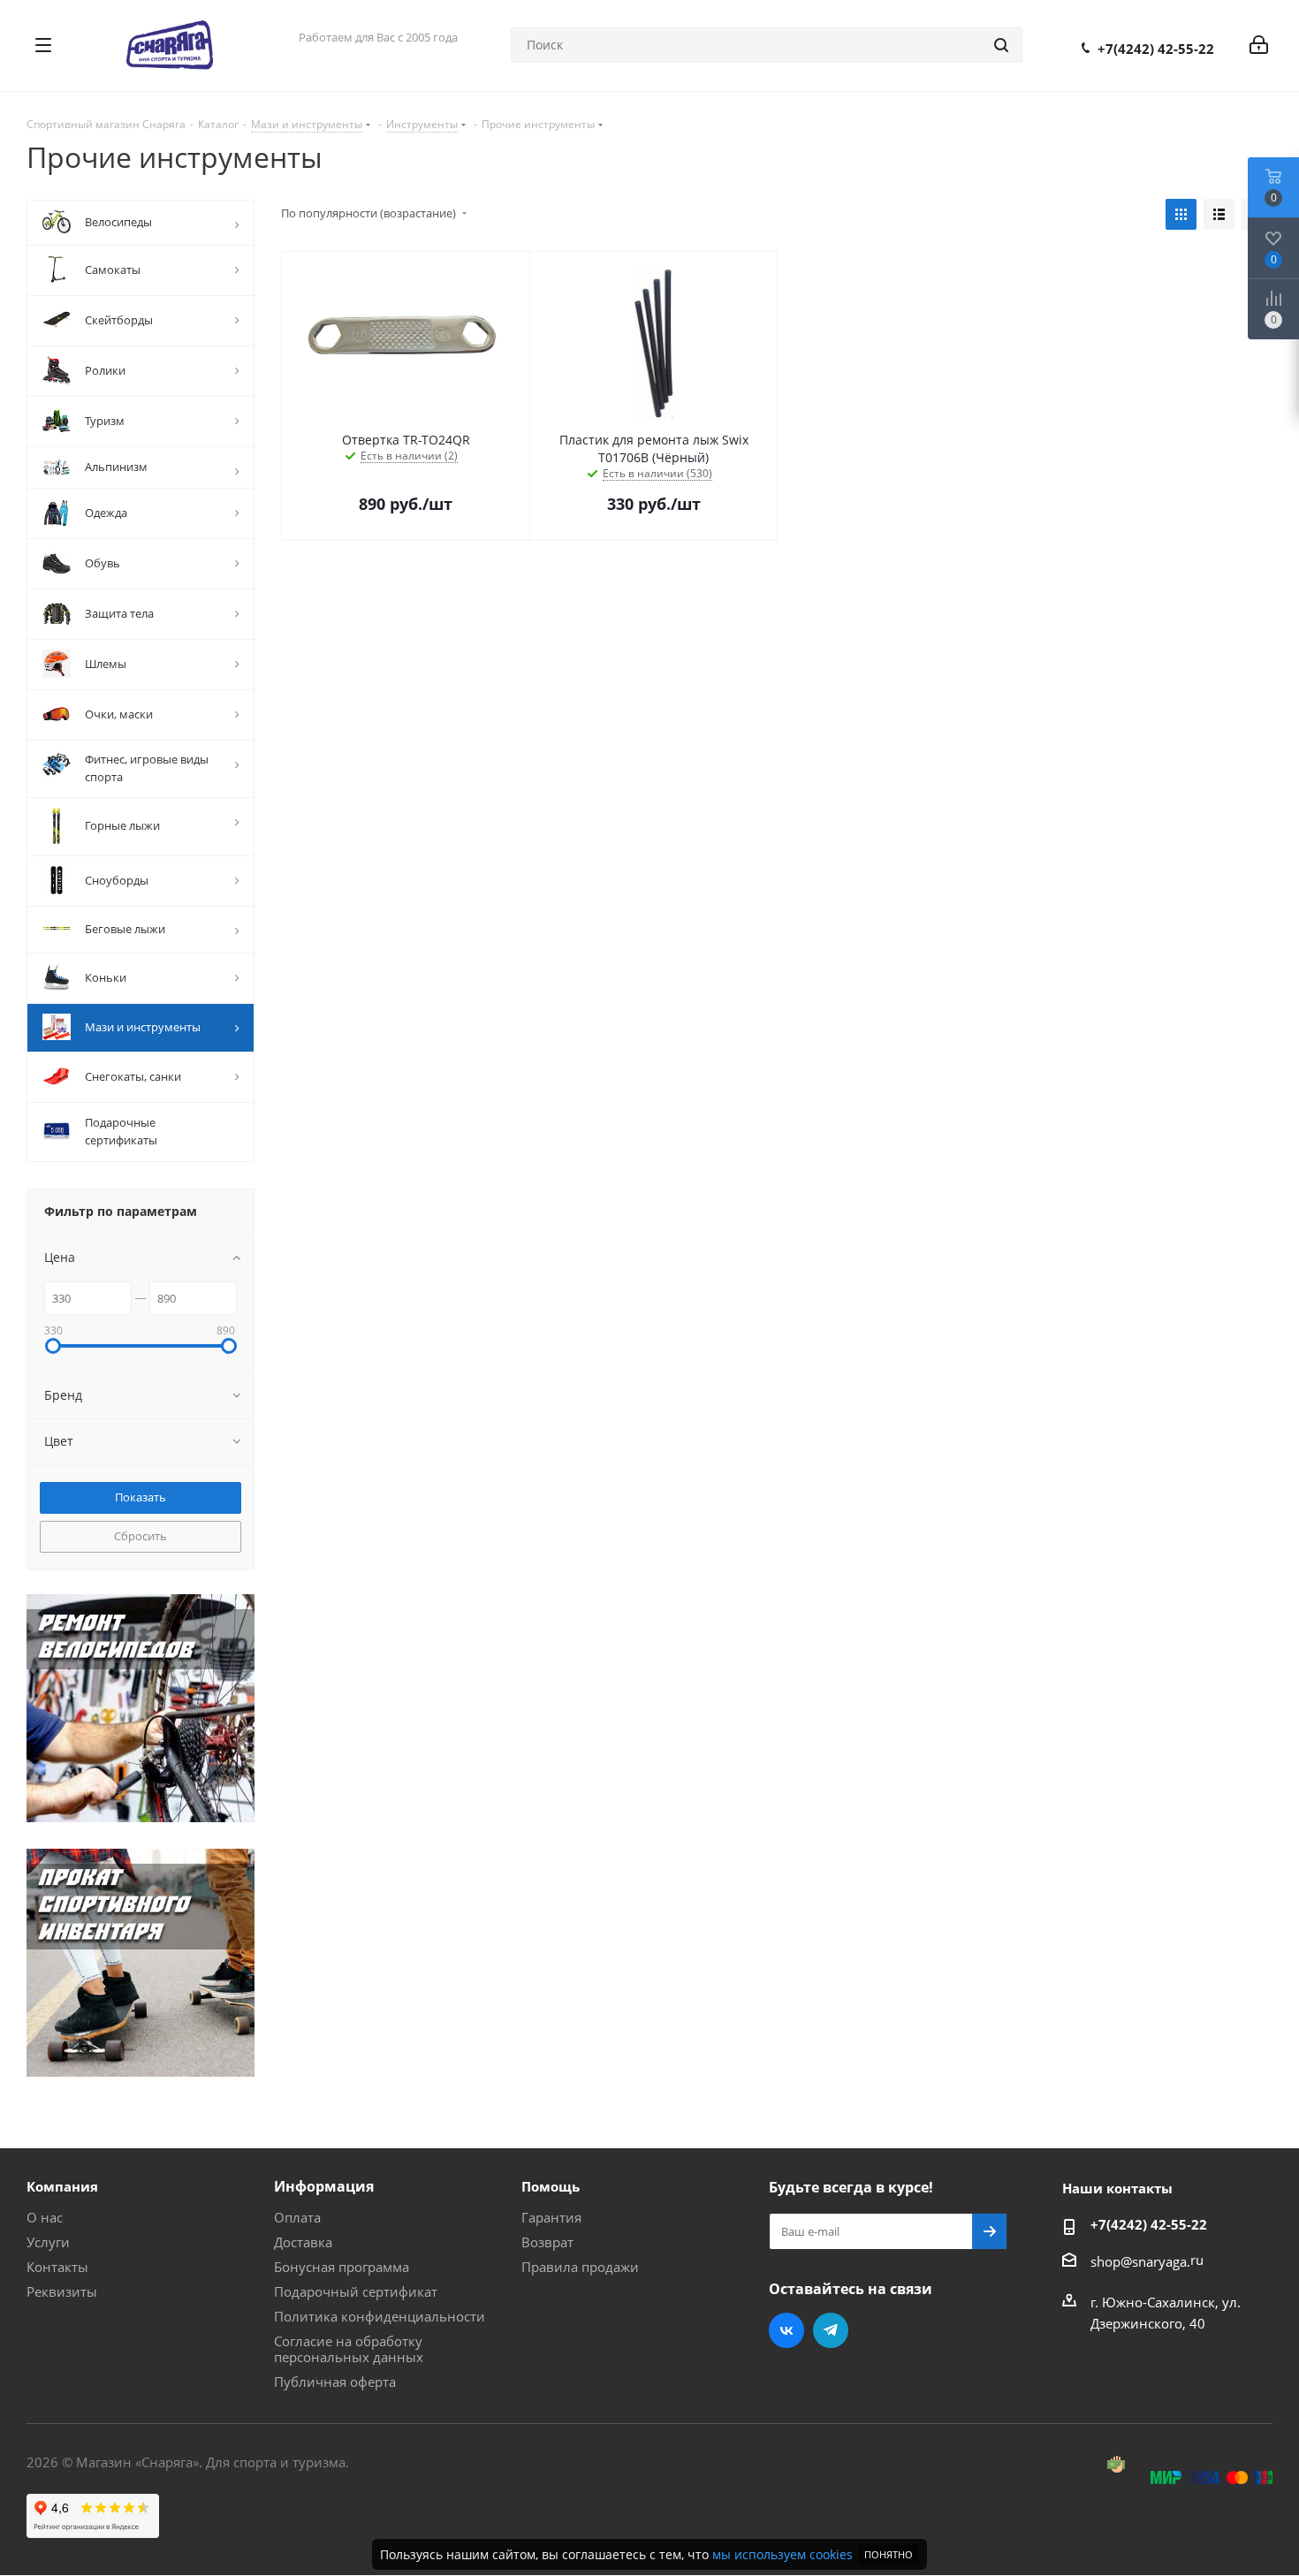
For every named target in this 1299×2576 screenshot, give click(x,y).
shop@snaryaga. (1140, 2261)
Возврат (547, 2242)
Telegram (831, 2330)
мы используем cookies (782, 2554)
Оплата (297, 2217)
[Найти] (1001, 45)
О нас (45, 2217)
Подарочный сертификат (356, 2291)
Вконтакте (786, 2330)
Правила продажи (580, 2267)
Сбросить (141, 1536)
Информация (324, 2186)
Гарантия (551, 2217)
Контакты (57, 2267)
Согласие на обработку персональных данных (349, 2349)
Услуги (48, 2242)
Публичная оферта (335, 2382)
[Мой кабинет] (1259, 45)
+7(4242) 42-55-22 (1156, 49)
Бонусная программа (342, 2267)
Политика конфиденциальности (380, 2316)
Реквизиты (62, 2291)
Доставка (303, 2242)
